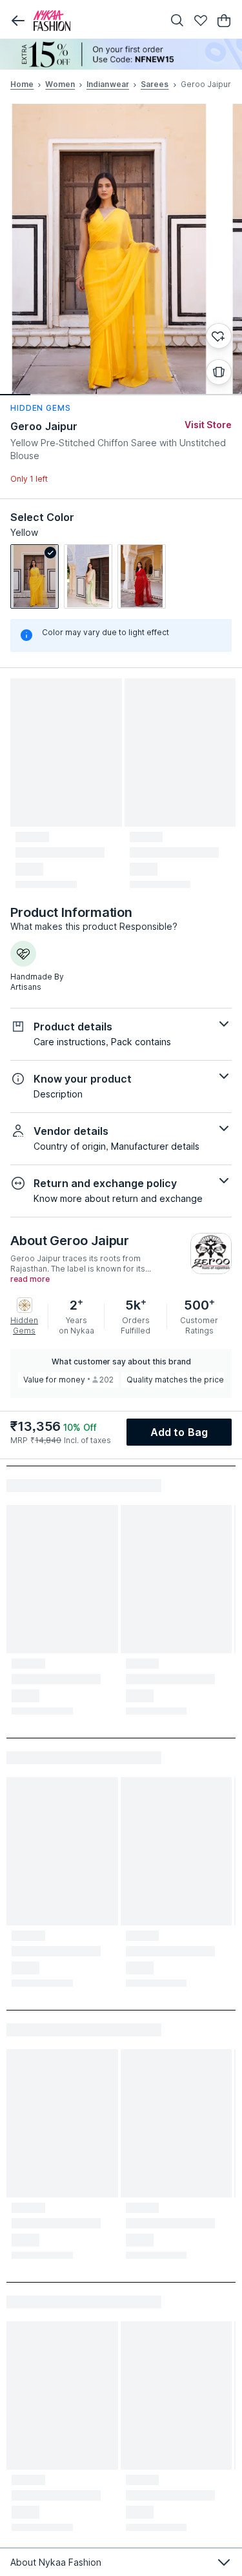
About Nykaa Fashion (56, 2562)
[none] (121, 54)
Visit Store (208, 425)
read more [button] (30, 1279)
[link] (35, 576)
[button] (18, 21)
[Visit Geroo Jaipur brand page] (211, 1254)
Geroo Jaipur (44, 426)
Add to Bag (179, 1432)
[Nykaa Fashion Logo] (95, 21)
